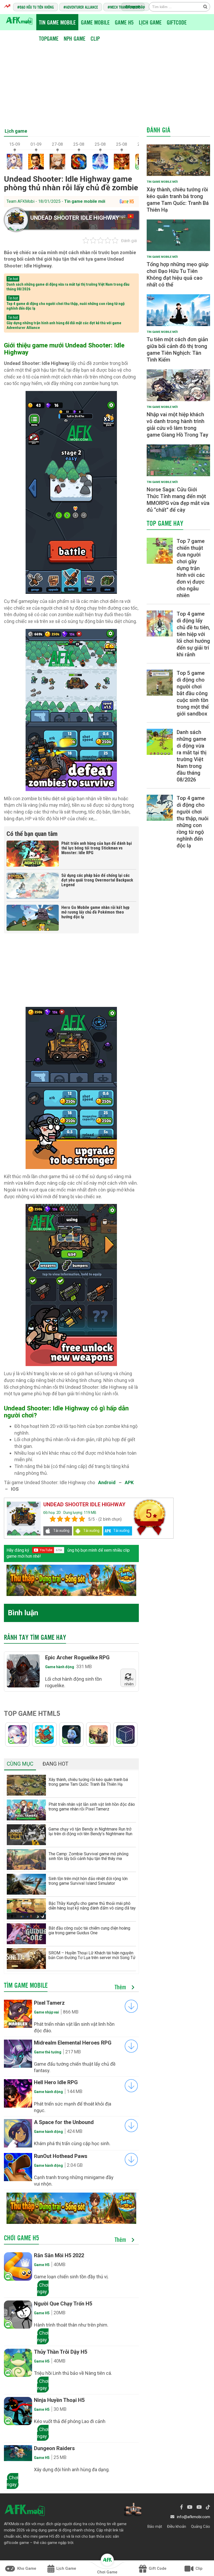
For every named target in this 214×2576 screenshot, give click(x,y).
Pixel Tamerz (49, 2003)
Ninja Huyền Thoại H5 (59, 2400)
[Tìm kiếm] (205, 7)
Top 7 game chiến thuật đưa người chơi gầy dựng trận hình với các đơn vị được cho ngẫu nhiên (191, 568)
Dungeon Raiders (54, 2448)
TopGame (49, 38)
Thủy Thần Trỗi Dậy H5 (61, 2352)
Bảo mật (155, 2526)
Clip (95, 38)
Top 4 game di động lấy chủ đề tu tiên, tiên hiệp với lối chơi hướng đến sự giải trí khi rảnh (193, 634)
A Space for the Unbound (64, 2122)
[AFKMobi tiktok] (208, 2507)
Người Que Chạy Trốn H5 (63, 2304)
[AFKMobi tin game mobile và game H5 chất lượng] (19, 20)
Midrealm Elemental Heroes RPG (73, 2043)
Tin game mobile (57, 22)
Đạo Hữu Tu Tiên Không (37, 7)
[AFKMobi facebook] (182, 2507)
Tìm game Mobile (26, 1985)
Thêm (121, 1987)
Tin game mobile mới (85, 201)
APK (129, 1482)
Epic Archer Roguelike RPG (77, 1657)
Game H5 (124, 22)
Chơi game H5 (21, 2238)
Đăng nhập (135, 7)
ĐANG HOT (55, 1764)
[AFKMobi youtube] (190, 2507)
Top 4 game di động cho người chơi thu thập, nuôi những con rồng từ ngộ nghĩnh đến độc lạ (66, 306)
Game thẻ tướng (48, 2052)
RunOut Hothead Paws (61, 2156)
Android (107, 1482)
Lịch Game (150, 22)
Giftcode (177, 22)
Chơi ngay (43, 2288)
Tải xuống (61, 1531)
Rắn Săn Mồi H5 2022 (59, 2255)
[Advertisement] (108, 83)
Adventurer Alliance (82, 7)
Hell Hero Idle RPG (56, 2082)
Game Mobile (95, 22)
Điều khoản (177, 2526)
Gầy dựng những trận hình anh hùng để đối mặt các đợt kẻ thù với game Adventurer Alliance (64, 325)
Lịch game (16, 131)
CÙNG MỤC (20, 1764)
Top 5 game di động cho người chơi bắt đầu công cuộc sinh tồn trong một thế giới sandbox (193, 693)
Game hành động (60, 1667)
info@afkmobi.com (194, 2517)
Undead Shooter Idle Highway (75, 218)
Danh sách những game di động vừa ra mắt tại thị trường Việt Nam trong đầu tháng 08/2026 (68, 287)
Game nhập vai (46, 2012)
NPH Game (75, 38)
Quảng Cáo (201, 2526)
